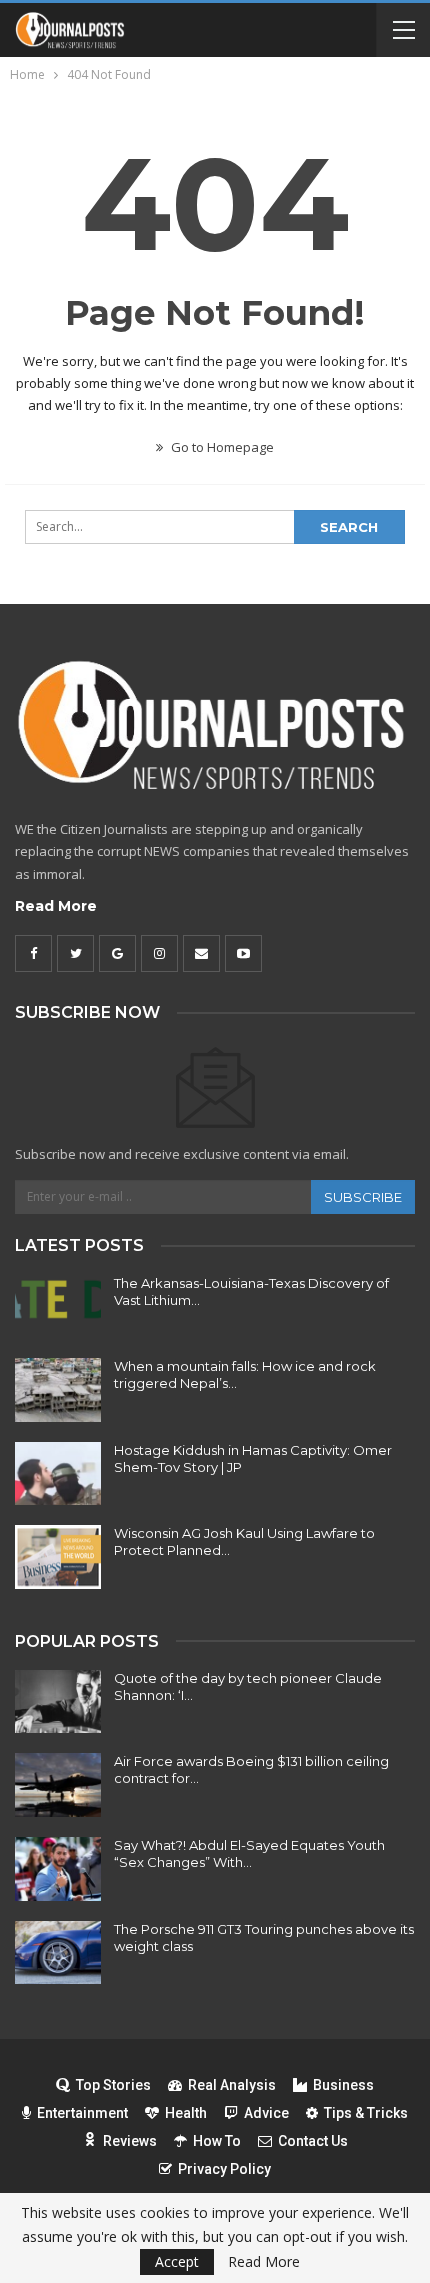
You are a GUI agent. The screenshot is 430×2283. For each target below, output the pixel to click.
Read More (56, 906)
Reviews (130, 2141)
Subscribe (363, 1197)
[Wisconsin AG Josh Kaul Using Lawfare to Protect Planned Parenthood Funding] (58, 1557)
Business (343, 2085)
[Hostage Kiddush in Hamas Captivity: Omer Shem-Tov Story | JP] (58, 1474)
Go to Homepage (221, 447)
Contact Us (313, 2141)
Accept (177, 2261)
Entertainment (82, 2113)
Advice (266, 2113)
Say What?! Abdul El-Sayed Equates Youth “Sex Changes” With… (249, 1853)
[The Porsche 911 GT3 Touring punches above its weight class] (58, 1953)
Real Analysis (232, 2085)
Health (186, 2113)
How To (217, 2141)
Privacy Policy (224, 2169)
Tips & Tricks (366, 2113)
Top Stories (113, 2085)
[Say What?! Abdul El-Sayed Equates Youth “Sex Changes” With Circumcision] (58, 1869)
